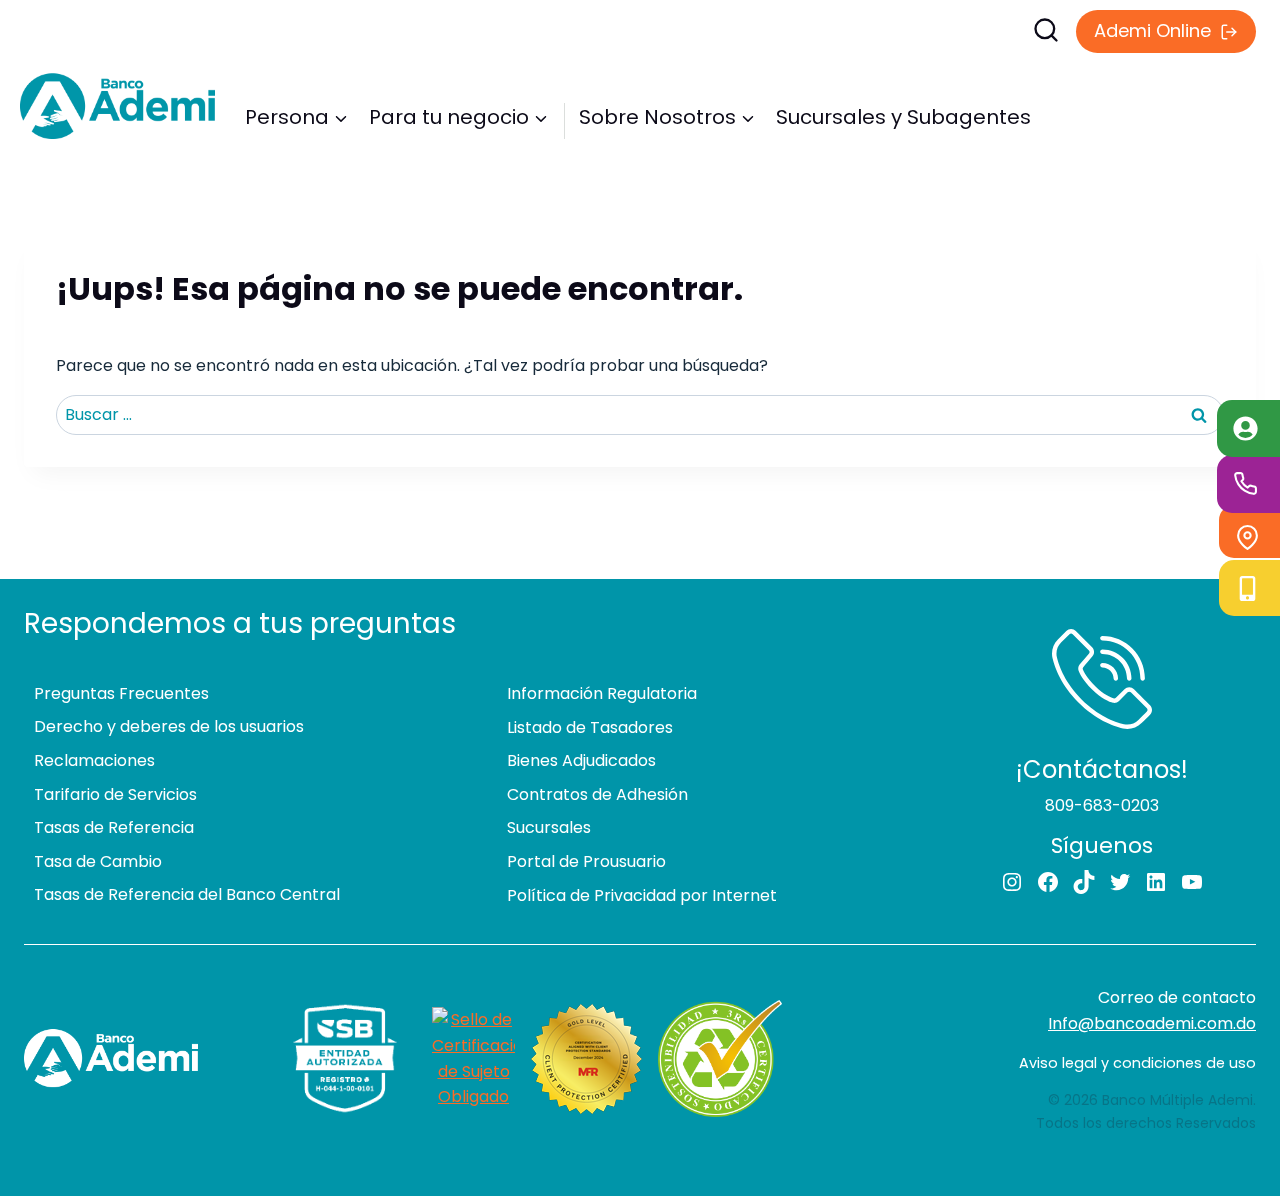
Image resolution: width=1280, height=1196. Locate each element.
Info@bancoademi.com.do (1152, 1023)
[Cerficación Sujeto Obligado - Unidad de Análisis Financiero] (473, 1058)
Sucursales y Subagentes (903, 117)
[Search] (820, 30)
